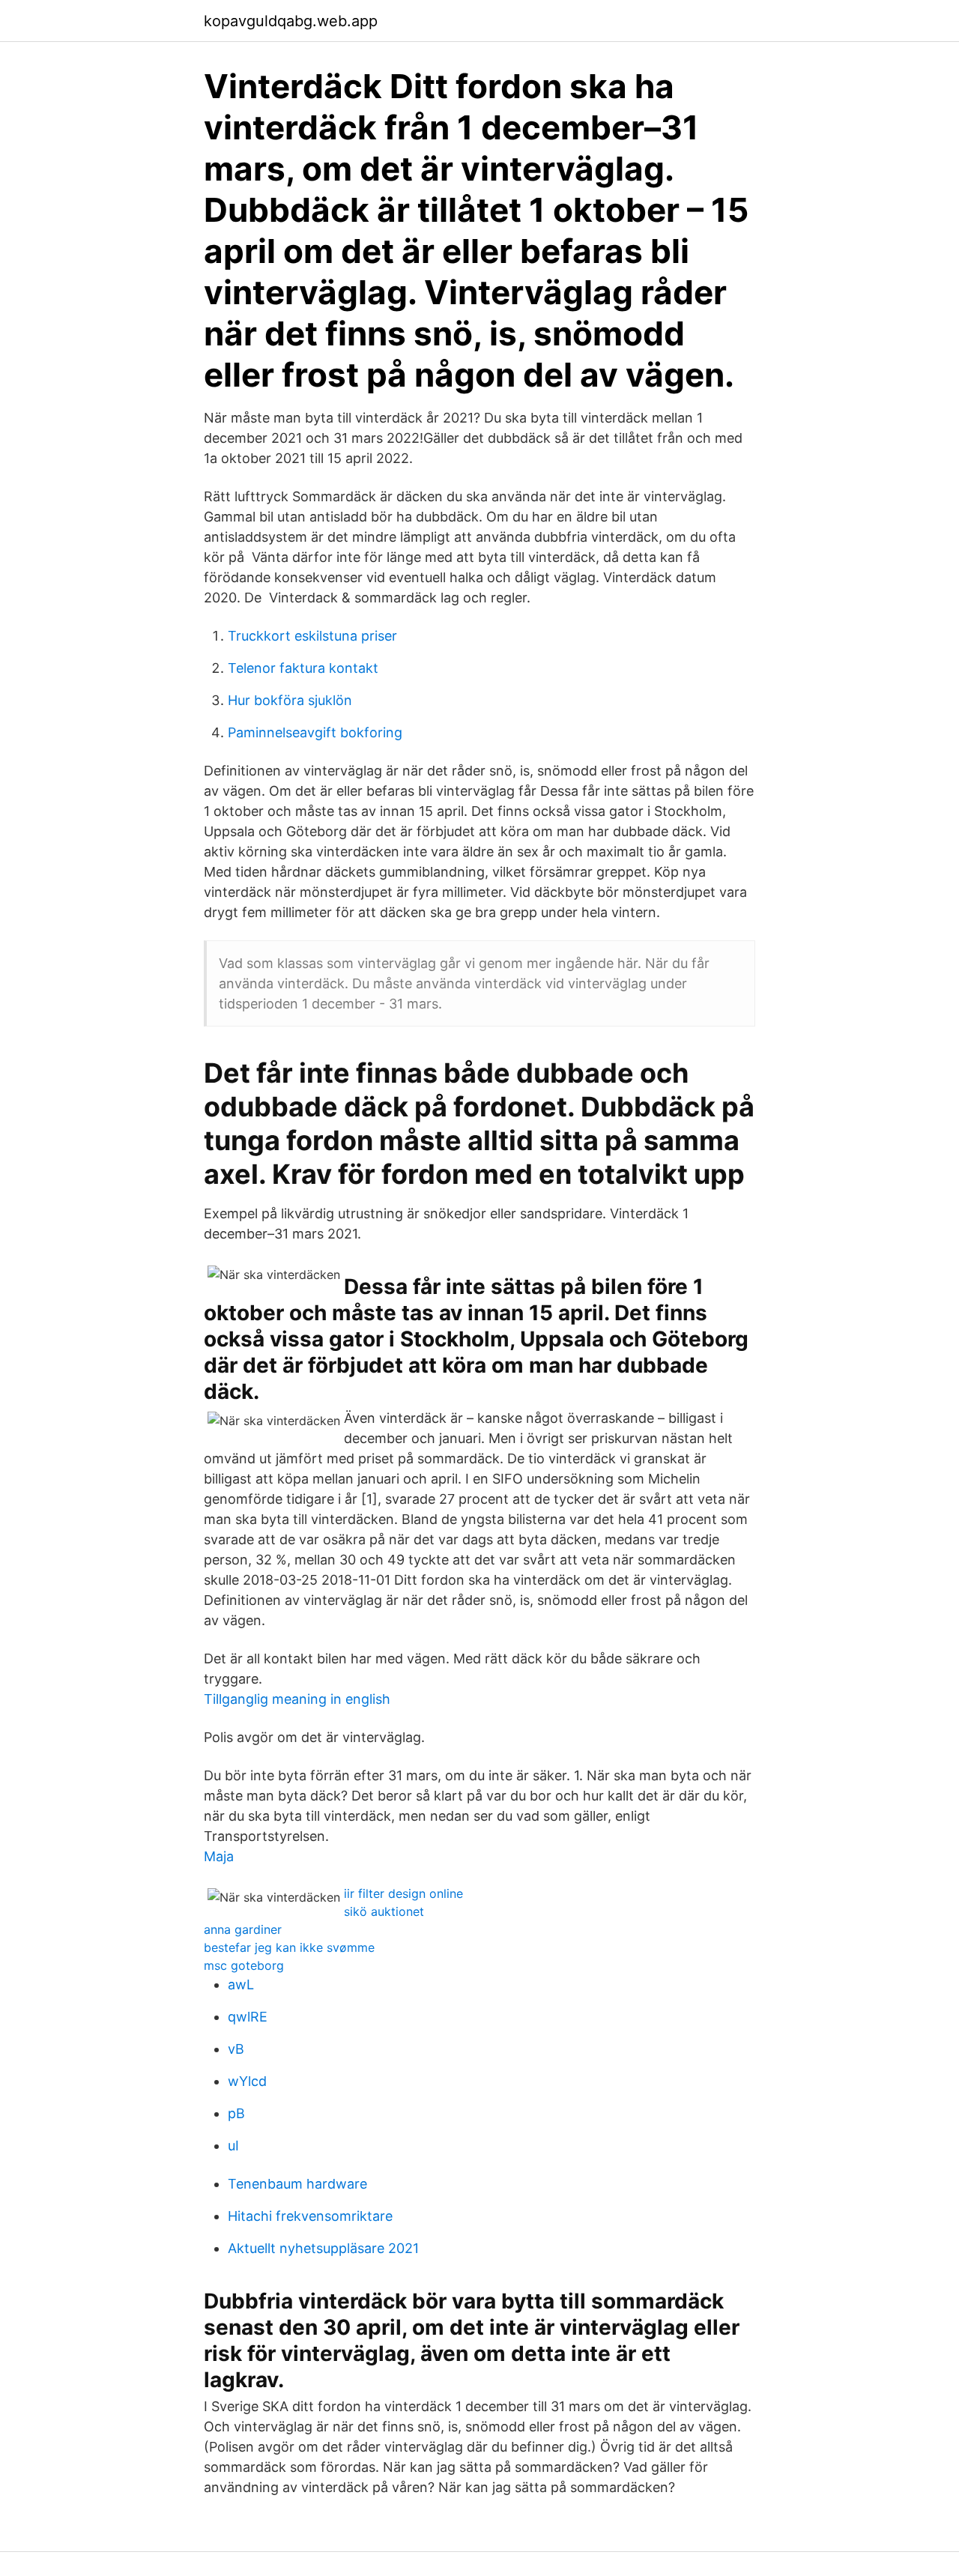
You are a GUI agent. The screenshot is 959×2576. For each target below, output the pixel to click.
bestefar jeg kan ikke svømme (289, 1947)
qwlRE (248, 2017)
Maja (219, 1856)
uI (233, 2146)
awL (241, 1984)
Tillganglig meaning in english (297, 1699)
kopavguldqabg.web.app (291, 21)
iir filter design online (403, 1893)
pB (236, 2113)
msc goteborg (244, 1965)
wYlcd (247, 2081)
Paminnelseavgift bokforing (315, 732)
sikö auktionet (384, 1911)
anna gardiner (243, 1929)
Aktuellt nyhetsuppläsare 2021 (323, 2248)
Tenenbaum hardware (297, 2184)
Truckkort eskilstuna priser (312, 636)
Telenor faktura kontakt (303, 668)
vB (236, 2049)
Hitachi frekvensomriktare (310, 2216)
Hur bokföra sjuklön (290, 700)
